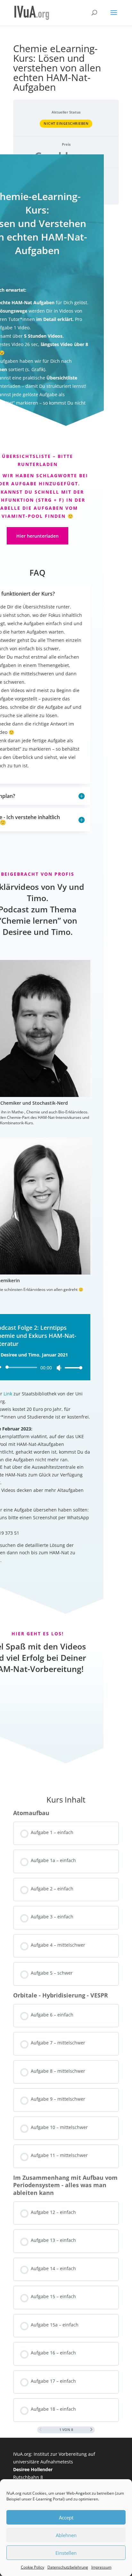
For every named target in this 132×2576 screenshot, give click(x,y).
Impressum (101, 2567)
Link (8, 1394)
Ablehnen (66, 2535)
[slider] (72, 1368)
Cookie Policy (33, 2567)
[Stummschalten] (59, 1368)
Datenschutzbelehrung (68, 2567)
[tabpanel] (66, 959)
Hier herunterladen (37, 536)
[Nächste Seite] (91, 2430)
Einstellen (66, 2553)
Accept (66, 2517)
